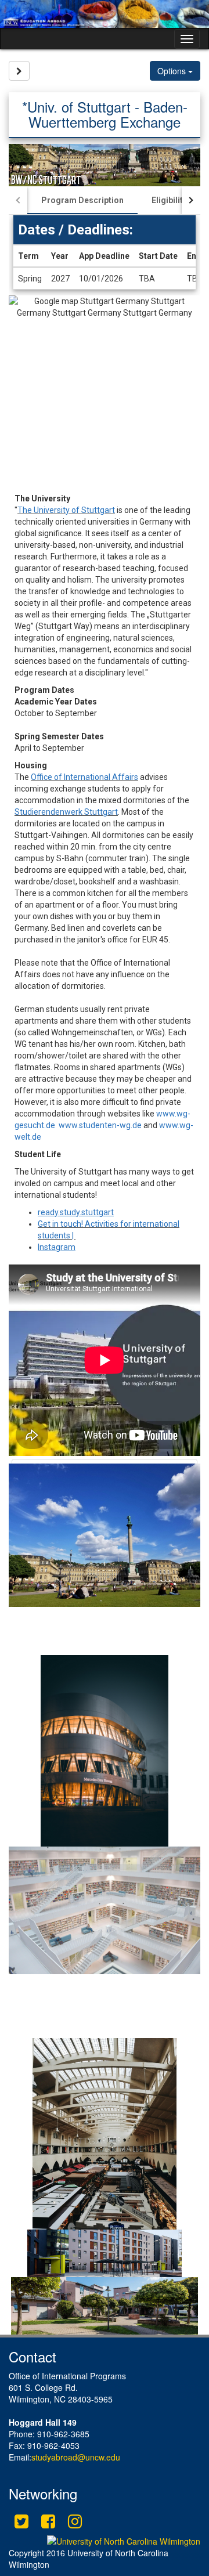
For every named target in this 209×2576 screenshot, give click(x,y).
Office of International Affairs (84, 777)
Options (173, 71)
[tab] (82, 200)
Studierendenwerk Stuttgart (66, 812)
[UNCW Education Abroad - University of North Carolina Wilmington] (105, 14)
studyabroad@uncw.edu (76, 2457)
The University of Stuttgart (66, 510)
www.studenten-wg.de (100, 1125)
